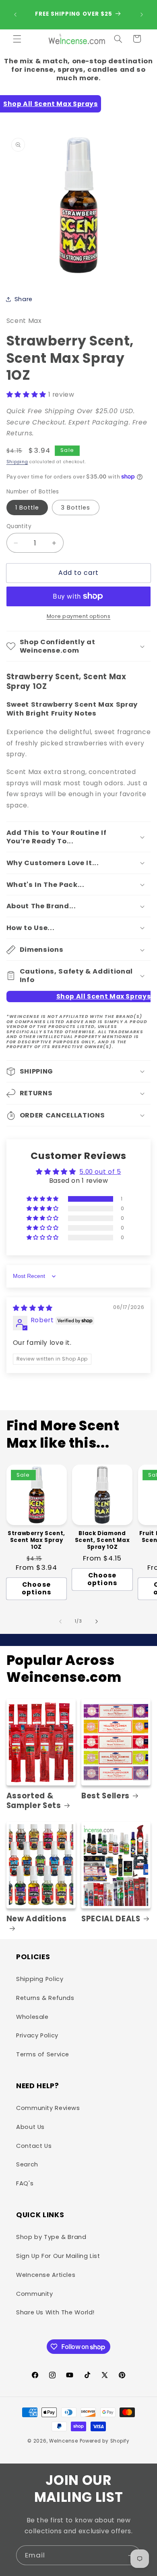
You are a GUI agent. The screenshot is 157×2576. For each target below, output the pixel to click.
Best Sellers (105, 1796)
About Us (30, 2127)
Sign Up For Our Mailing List (58, 2256)
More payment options (79, 616)
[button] (17, 39)
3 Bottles (75, 508)
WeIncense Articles (46, 2275)
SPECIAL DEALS (111, 1919)
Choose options (36, 1588)
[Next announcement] (142, 15)
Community (35, 2294)
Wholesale (32, 2017)
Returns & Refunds (45, 1998)
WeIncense (64, 2441)
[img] (33, 1308)
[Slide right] (97, 1621)
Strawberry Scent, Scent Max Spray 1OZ (36, 1541)
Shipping (17, 462)
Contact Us (34, 2146)
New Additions (37, 1919)
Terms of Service (43, 2054)
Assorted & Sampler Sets (34, 1801)
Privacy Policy (37, 2035)
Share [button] (24, 299)
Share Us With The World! (55, 2312)
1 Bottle (27, 508)
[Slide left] (60, 1621)
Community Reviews (48, 2108)
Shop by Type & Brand (51, 2237)
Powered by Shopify (105, 2441)
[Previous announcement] (15, 15)
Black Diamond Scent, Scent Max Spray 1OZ (102, 1541)
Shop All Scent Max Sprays (51, 104)
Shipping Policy (40, 1979)
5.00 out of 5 (100, 1172)
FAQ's (25, 2183)
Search (27, 2164)
